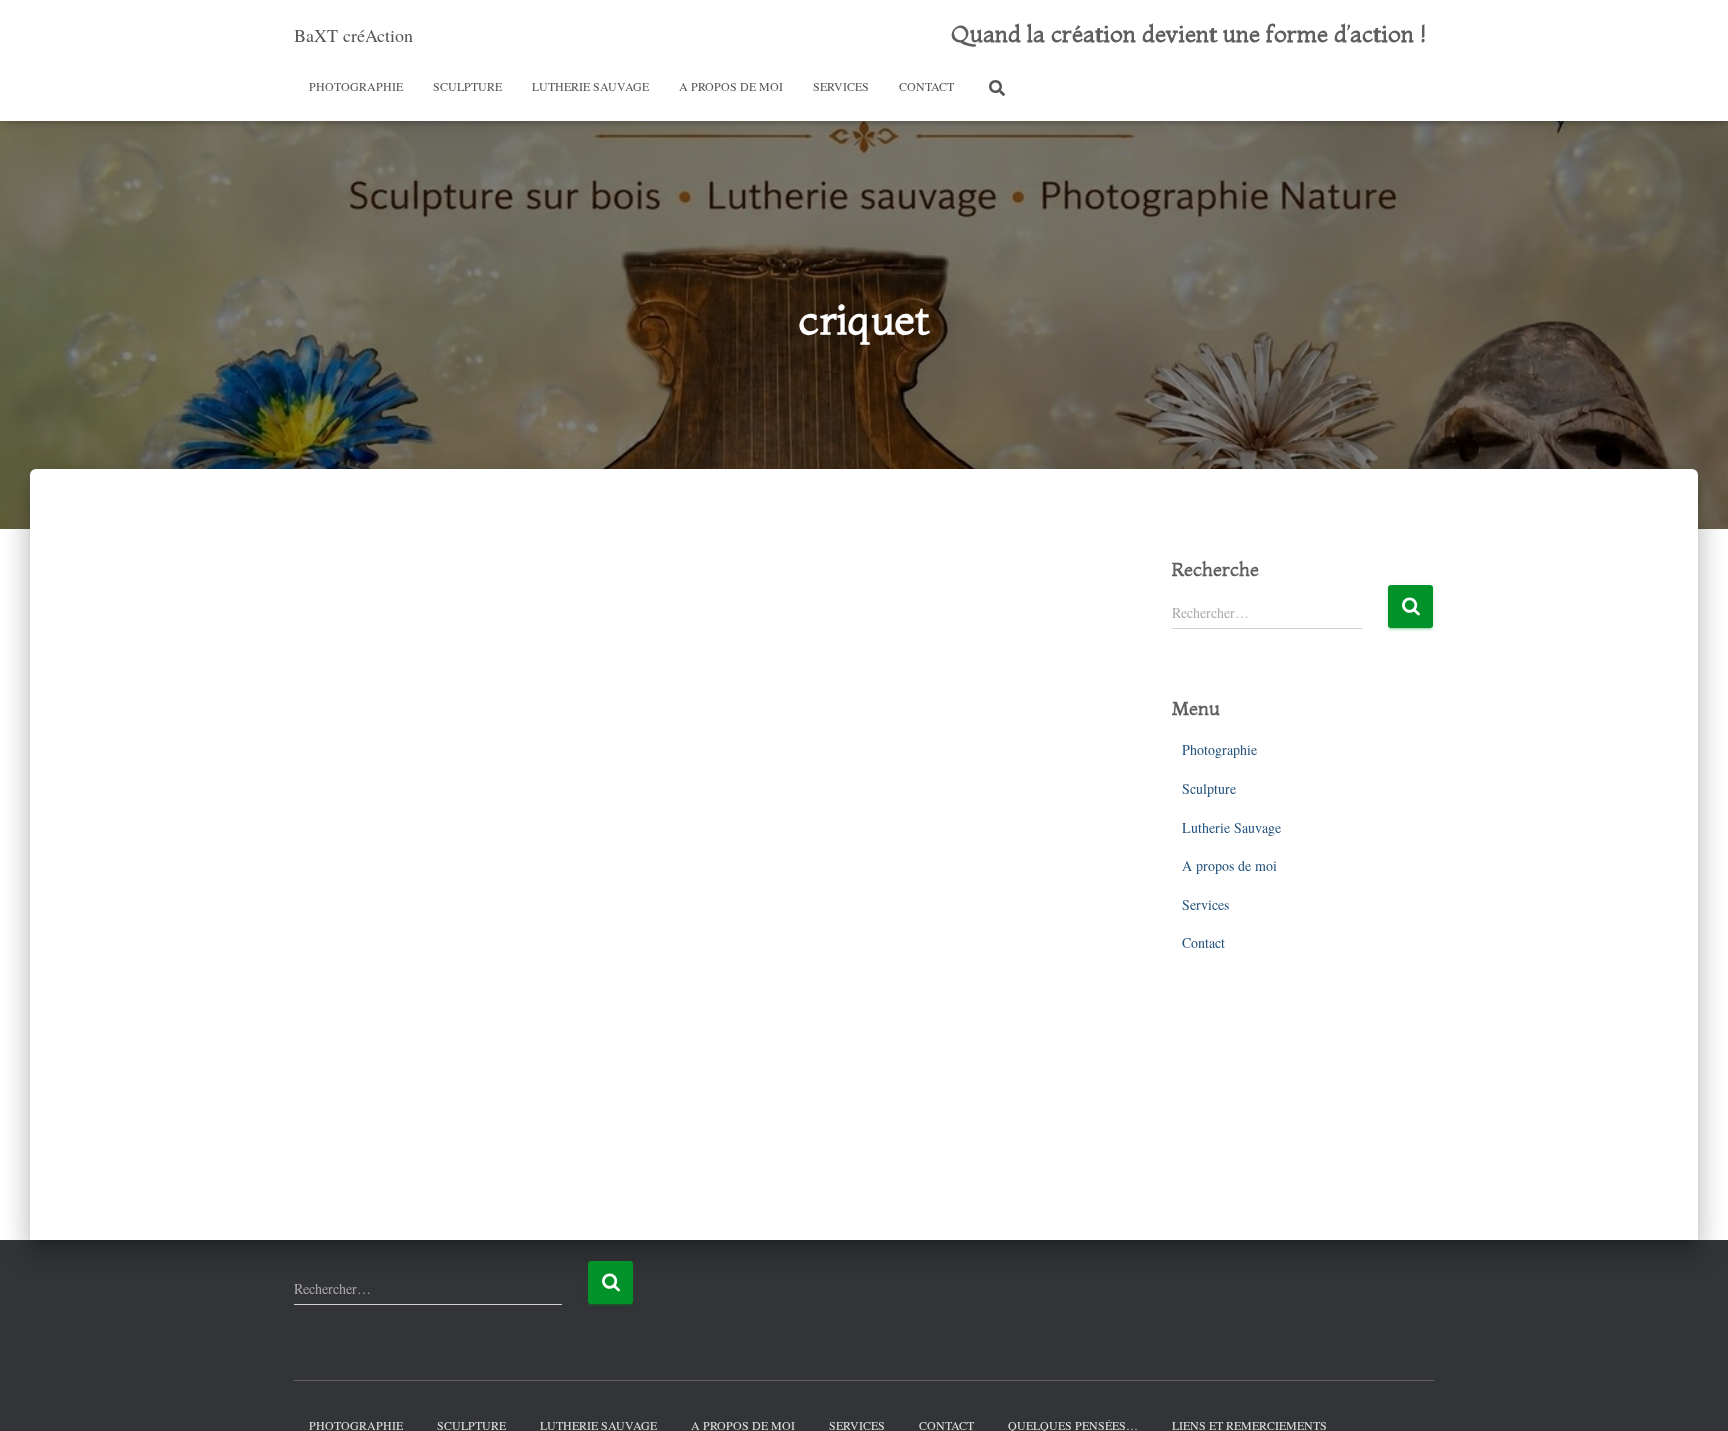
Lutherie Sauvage (590, 86)
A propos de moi (731, 86)
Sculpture (467, 86)
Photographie (356, 86)
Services (841, 86)
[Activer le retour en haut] (1688, 1391)
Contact (926, 86)
